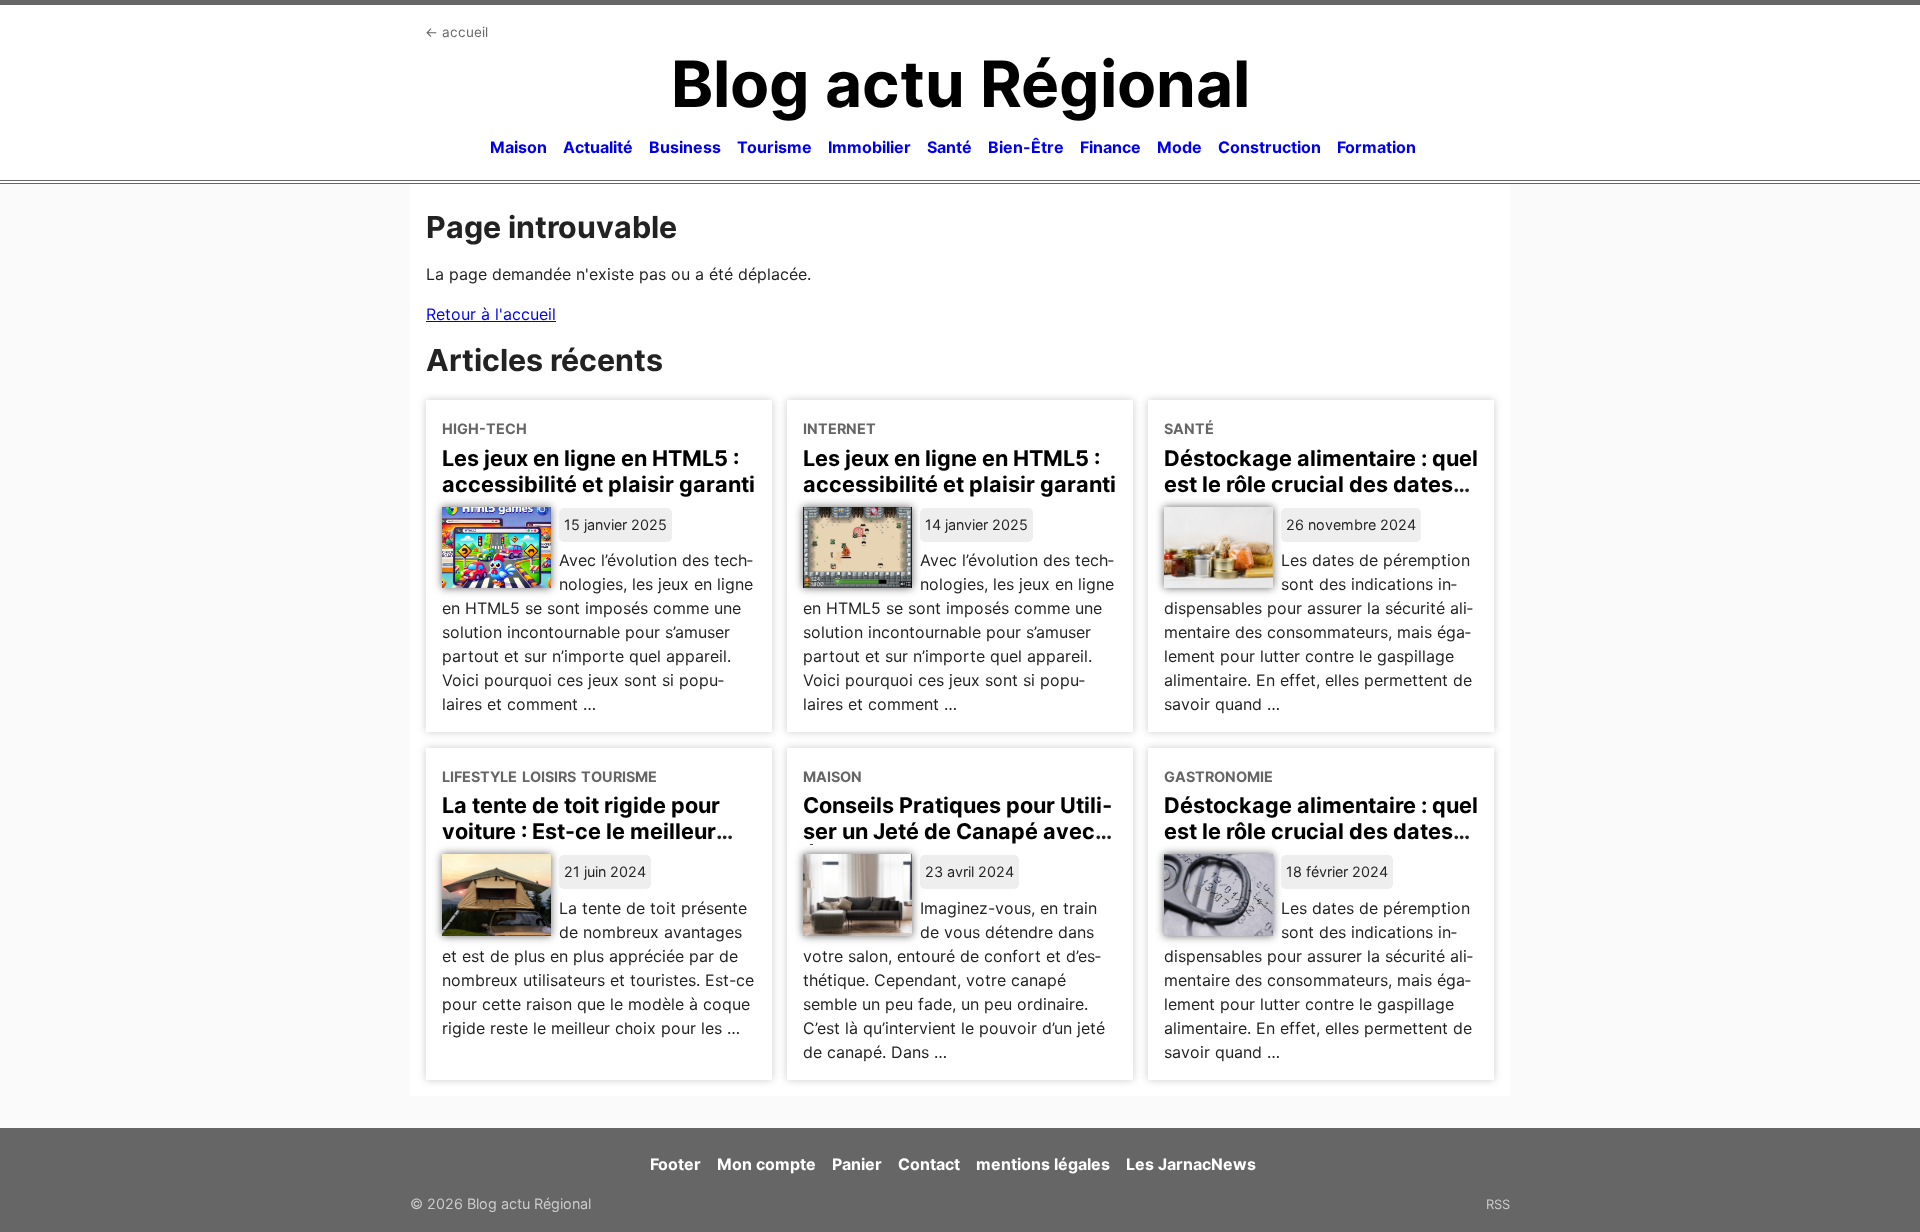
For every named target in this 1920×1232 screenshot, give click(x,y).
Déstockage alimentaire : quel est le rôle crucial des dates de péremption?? (1321, 831)
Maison (518, 147)
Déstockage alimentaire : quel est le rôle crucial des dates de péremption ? (1321, 484)
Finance (1110, 147)
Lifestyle (479, 776)
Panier (857, 1164)
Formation (1376, 147)
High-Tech (484, 428)
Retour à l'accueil (491, 314)
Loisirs (549, 776)
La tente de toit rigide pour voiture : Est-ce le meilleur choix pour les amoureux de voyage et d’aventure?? (586, 844)
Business (685, 147)
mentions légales (1043, 1164)
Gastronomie (1218, 776)
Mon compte (766, 1164)
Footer (675, 1164)
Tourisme (774, 147)
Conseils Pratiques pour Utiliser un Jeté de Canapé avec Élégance (957, 831)
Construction (1269, 147)
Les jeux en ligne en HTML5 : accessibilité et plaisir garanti (598, 471)
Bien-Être (1026, 147)
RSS (1498, 1204)
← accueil (456, 32)
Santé (949, 147)
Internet (839, 428)
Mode (1179, 147)
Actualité (598, 147)
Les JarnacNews (1191, 1164)
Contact (929, 1164)
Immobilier (869, 147)
